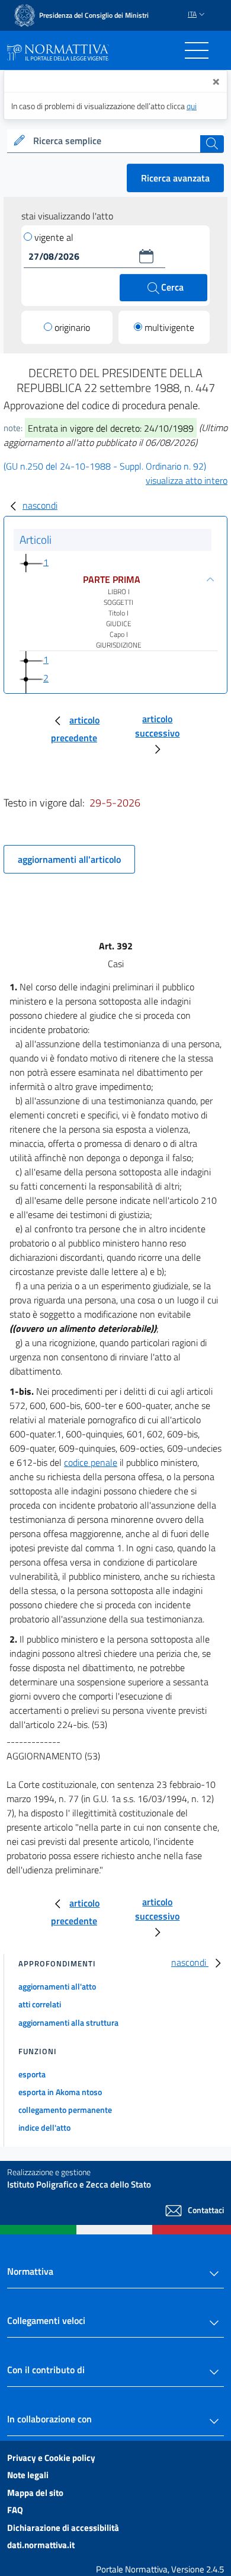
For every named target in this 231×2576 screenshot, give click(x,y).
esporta (32, 2074)
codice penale (91, 1462)
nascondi (40, 505)
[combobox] (115, 141)
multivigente (169, 327)
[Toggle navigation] (197, 50)
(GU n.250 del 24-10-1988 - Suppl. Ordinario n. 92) (105, 466)
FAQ (15, 2510)
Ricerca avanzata (175, 178)
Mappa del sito (35, 2493)
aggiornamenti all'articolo (69, 859)
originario (72, 327)
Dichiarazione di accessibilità (63, 2528)
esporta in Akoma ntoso (60, 2092)
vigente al (54, 237)
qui (192, 106)
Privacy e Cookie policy (51, 2458)
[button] (146, 256)
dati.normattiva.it (41, 2545)
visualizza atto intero (187, 480)
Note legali (28, 2475)
